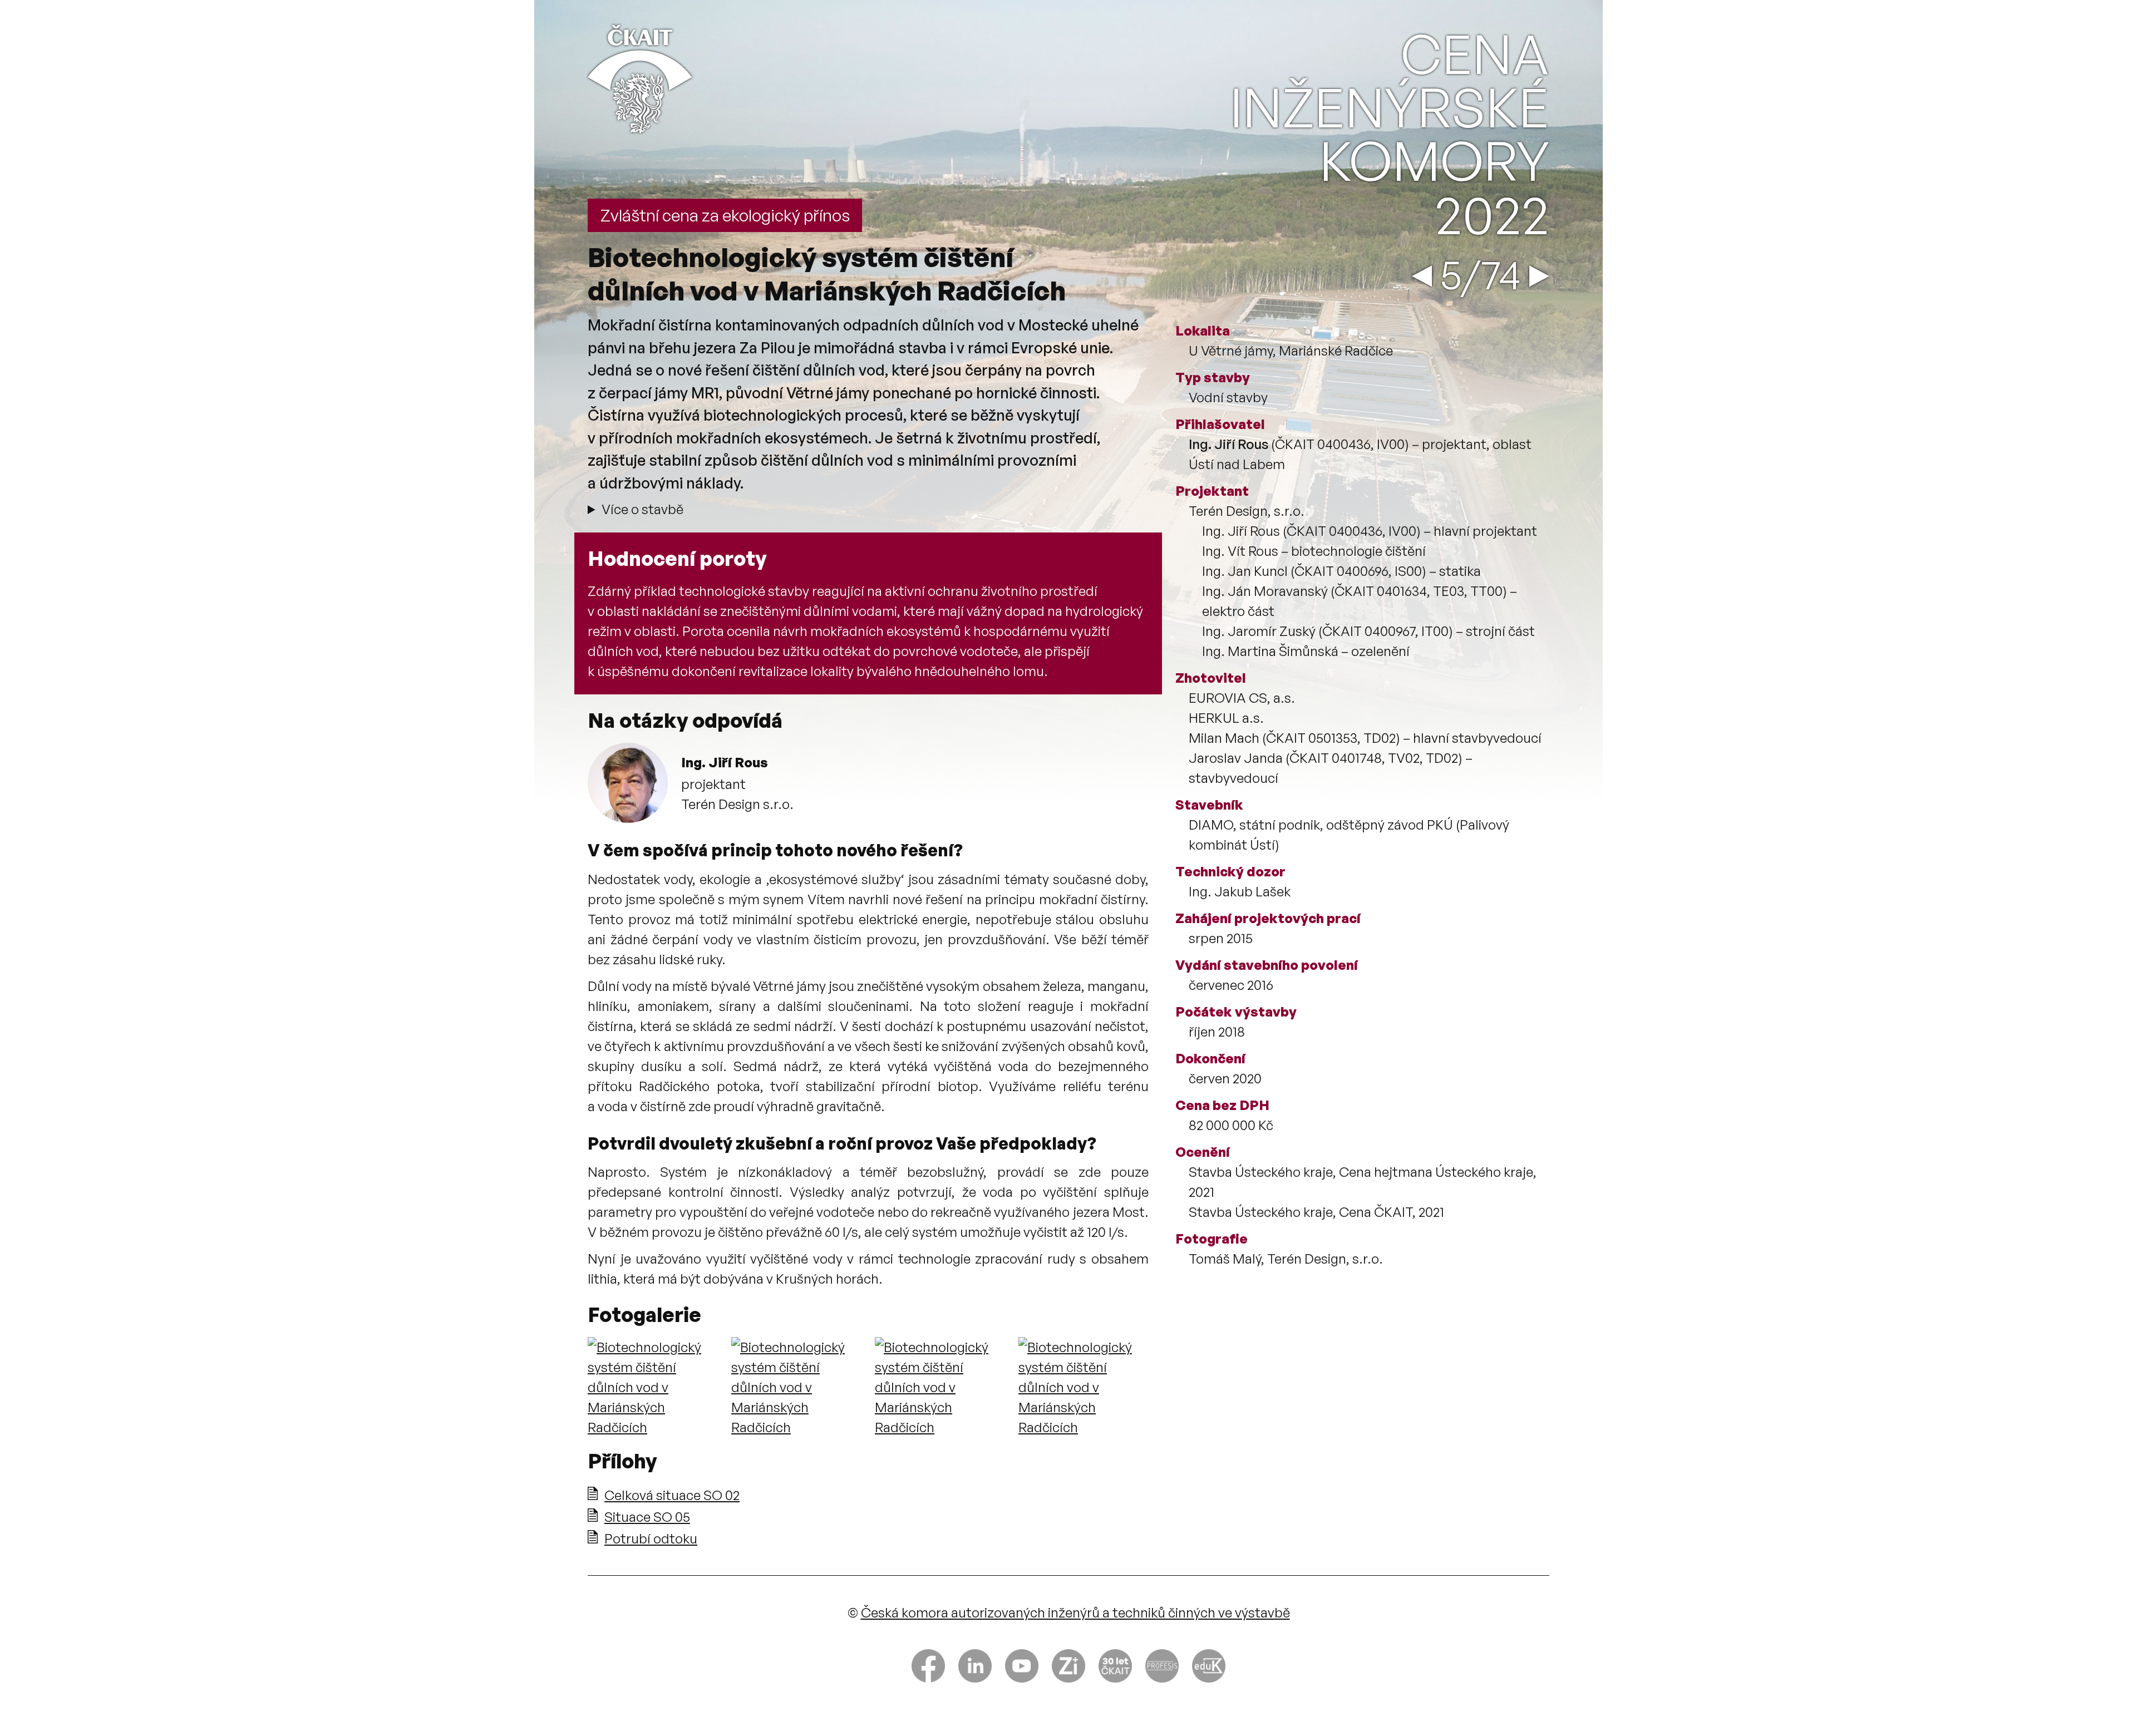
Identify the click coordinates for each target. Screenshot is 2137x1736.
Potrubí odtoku (651, 1538)
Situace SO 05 (647, 1517)
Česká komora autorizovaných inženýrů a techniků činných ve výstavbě (1075, 1612)
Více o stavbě (642, 509)
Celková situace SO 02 (672, 1495)
